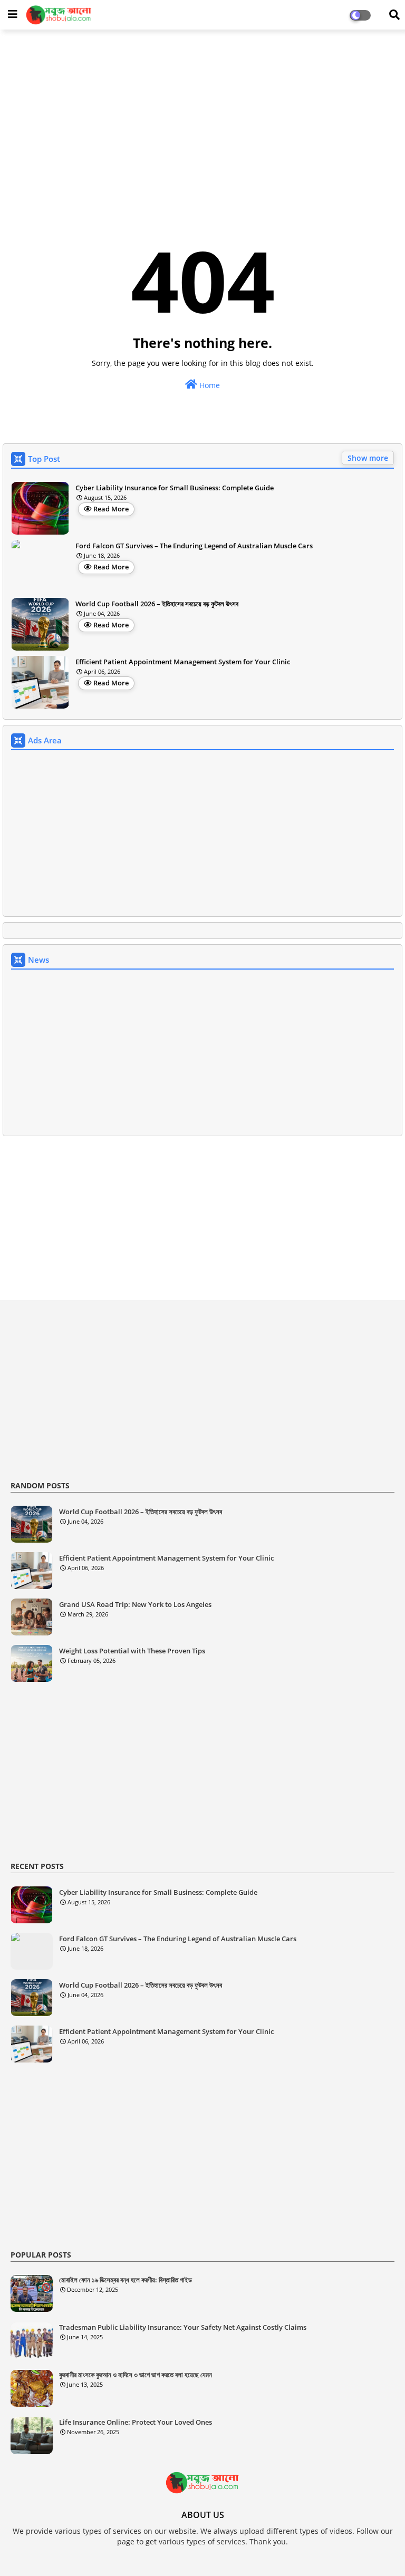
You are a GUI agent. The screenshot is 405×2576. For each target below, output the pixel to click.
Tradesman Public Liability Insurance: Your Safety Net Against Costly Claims (183, 2327)
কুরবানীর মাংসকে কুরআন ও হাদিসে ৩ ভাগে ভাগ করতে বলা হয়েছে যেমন (136, 2375)
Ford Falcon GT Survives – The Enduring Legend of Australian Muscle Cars (194, 546)
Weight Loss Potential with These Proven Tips (132, 1651)
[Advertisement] (202, 114)
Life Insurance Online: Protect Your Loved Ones (136, 2422)
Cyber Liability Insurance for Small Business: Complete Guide (175, 488)
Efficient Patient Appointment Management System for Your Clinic (183, 662)
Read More (111, 509)
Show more (368, 458)
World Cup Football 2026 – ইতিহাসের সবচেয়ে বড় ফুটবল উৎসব (157, 604)
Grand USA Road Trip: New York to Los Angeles (135, 1605)
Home (209, 385)
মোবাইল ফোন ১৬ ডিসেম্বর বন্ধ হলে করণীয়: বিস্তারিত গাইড (126, 2280)
